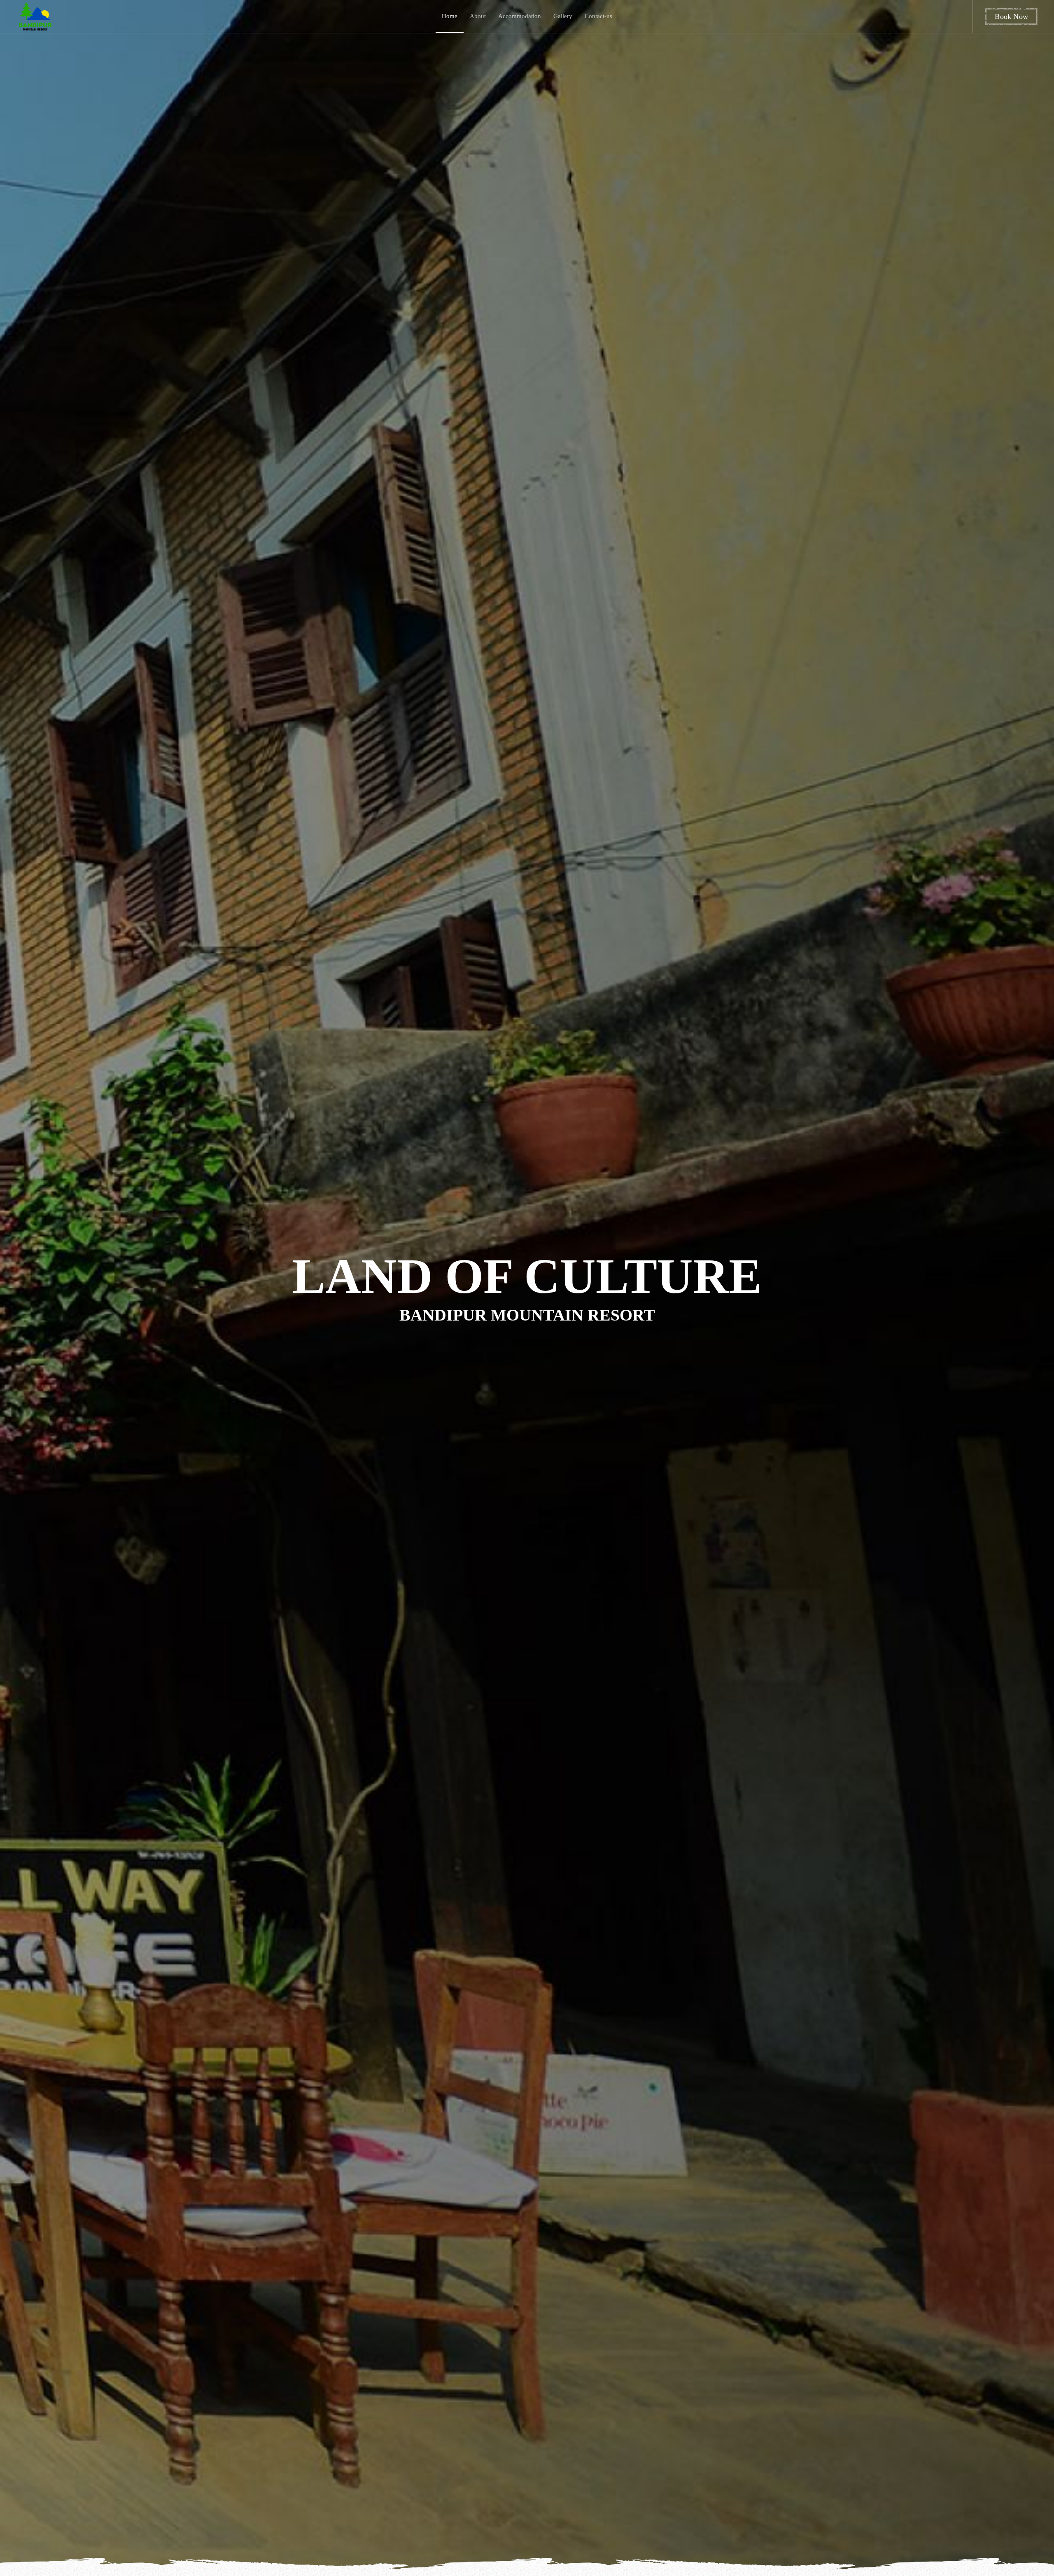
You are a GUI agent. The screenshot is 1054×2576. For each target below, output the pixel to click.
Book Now (1011, 16)
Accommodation (520, 16)
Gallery (563, 16)
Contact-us (598, 16)
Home (450, 16)
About (478, 16)
